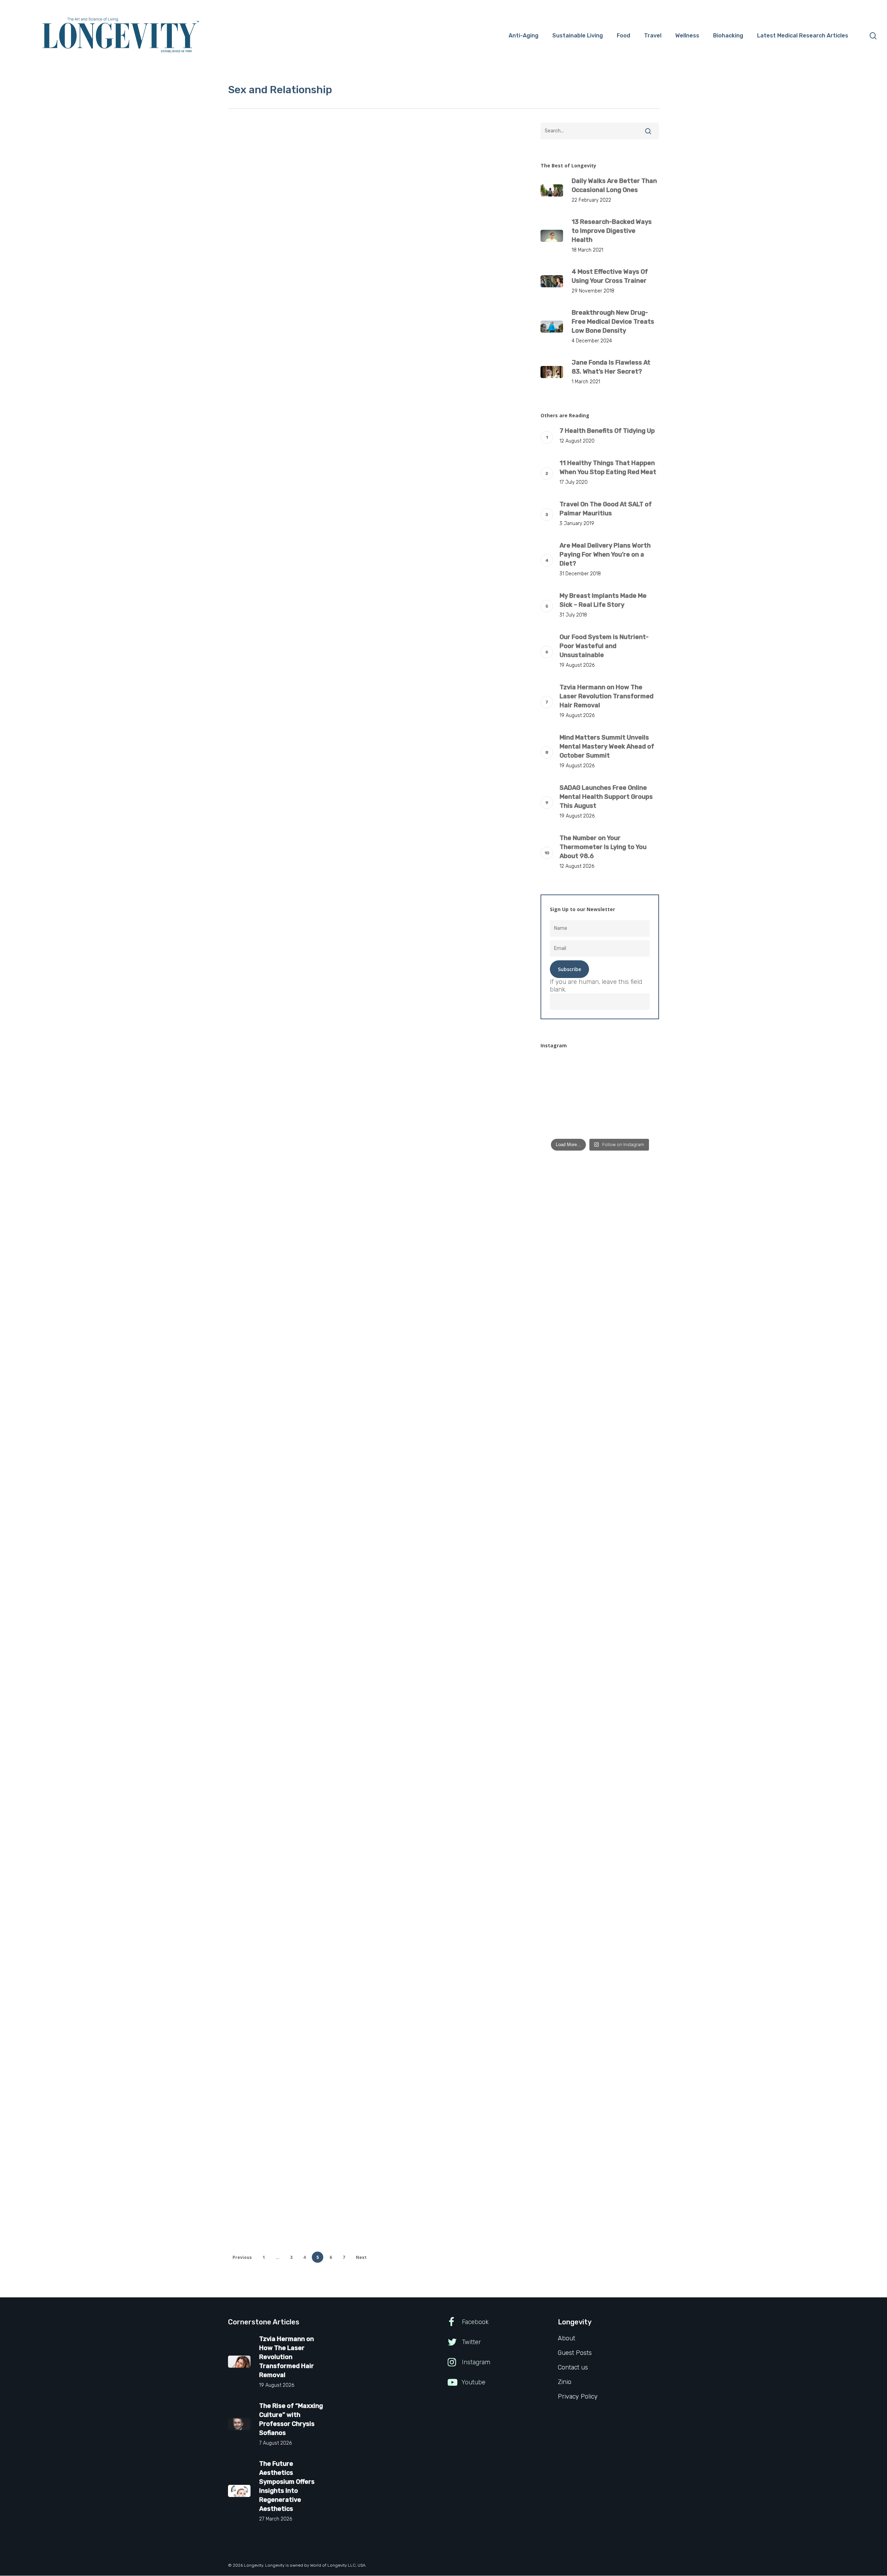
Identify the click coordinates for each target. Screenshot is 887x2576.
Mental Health (319, 255)
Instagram (475, 2362)
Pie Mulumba (270, 564)
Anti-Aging (252, 255)
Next (361, 2257)
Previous (242, 2257)
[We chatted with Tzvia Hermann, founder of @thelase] (642, 1097)
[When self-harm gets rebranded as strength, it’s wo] (600, 1070)
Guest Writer (270, 346)
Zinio (565, 2382)
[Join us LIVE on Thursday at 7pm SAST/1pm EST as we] (642, 1070)
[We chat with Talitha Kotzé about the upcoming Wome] (600, 1123)
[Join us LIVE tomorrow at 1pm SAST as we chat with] (558, 1123)
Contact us (573, 2367)
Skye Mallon (269, 2025)
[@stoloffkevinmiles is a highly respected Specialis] (558, 1070)
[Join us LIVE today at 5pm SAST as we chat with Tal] (642, 1123)
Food (275, 1936)
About (567, 2338)
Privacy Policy (578, 2396)
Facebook (474, 2322)
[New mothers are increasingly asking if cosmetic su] (558, 1097)
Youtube (473, 2382)
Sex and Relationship (264, 266)
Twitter (471, 2342)
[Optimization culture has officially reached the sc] (600, 1097)
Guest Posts (284, 255)
